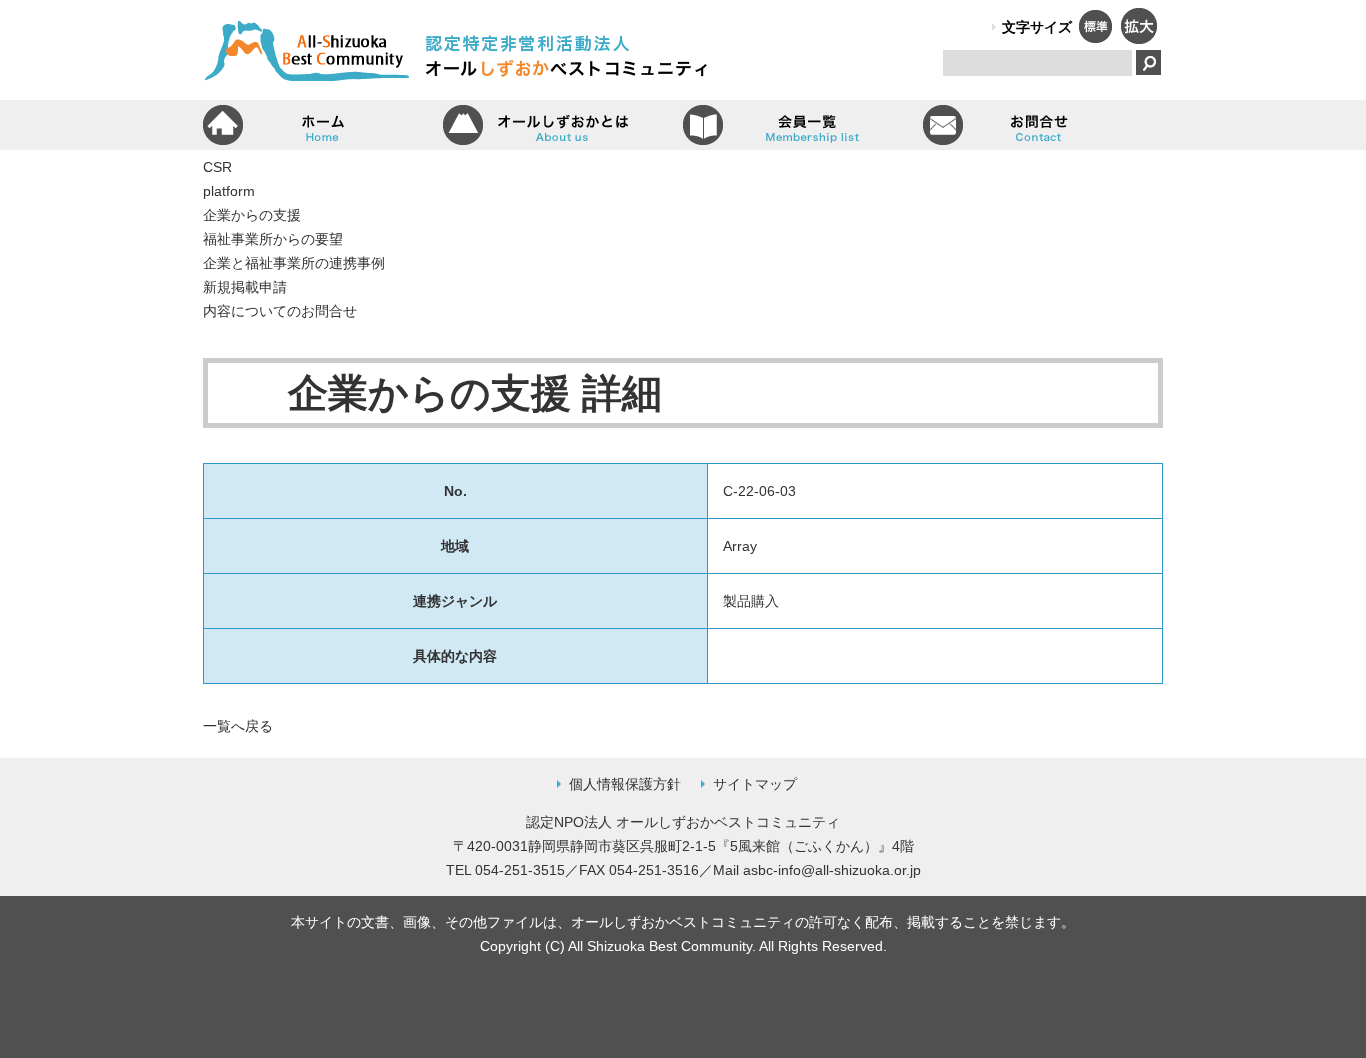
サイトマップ (755, 784)
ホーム (323, 125)
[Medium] (1095, 38)
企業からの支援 (252, 215)
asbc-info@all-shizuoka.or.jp (832, 870)
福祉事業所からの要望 (273, 239)
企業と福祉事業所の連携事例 (294, 263)
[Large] (1138, 38)
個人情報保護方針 (625, 784)
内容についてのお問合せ (280, 311)
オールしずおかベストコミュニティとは (563, 125)
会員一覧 (803, 125)
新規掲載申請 (245, 287)
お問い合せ (1043, 125)
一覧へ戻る (238, 726)
